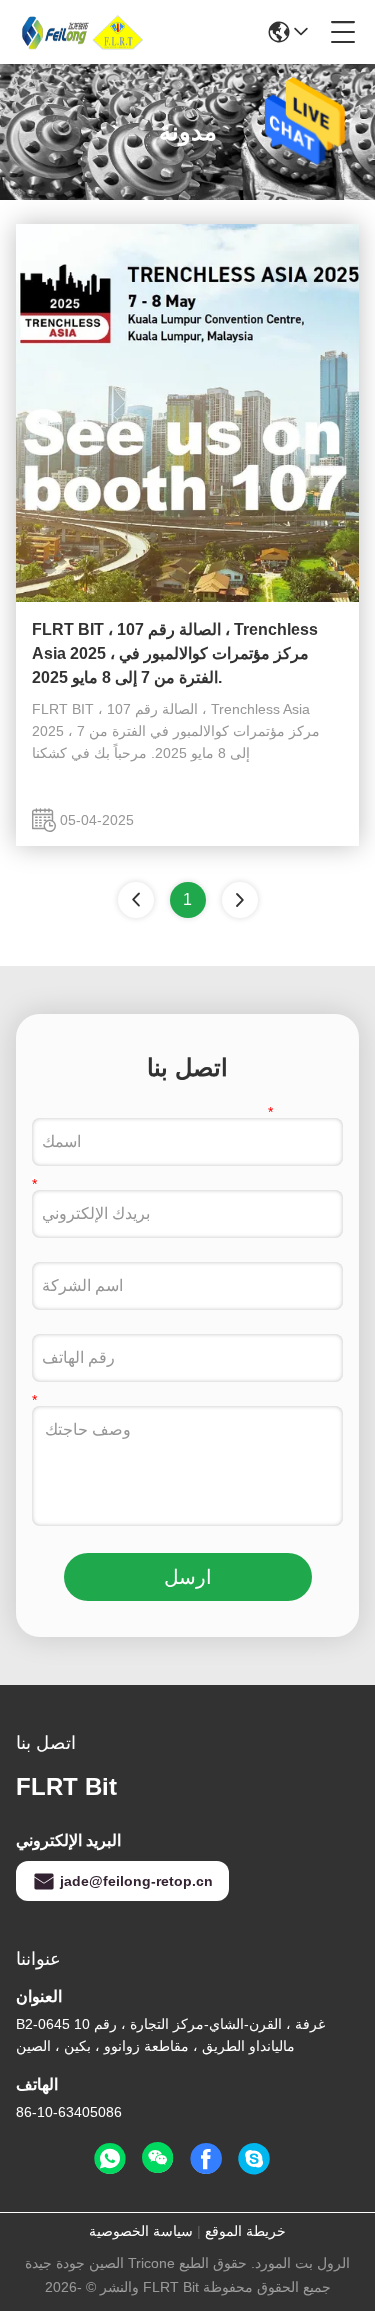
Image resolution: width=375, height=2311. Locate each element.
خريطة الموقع (245, 2231)
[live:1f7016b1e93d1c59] (254, 2159)
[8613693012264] (110, 2159)
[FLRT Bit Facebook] (206, 2159)
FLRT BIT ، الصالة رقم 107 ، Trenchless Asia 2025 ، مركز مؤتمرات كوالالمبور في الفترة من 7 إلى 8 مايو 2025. (175, 653)
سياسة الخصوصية (141, 2231)
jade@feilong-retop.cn (136, 1881)
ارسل (188, 1577)
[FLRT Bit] (84, 32)
